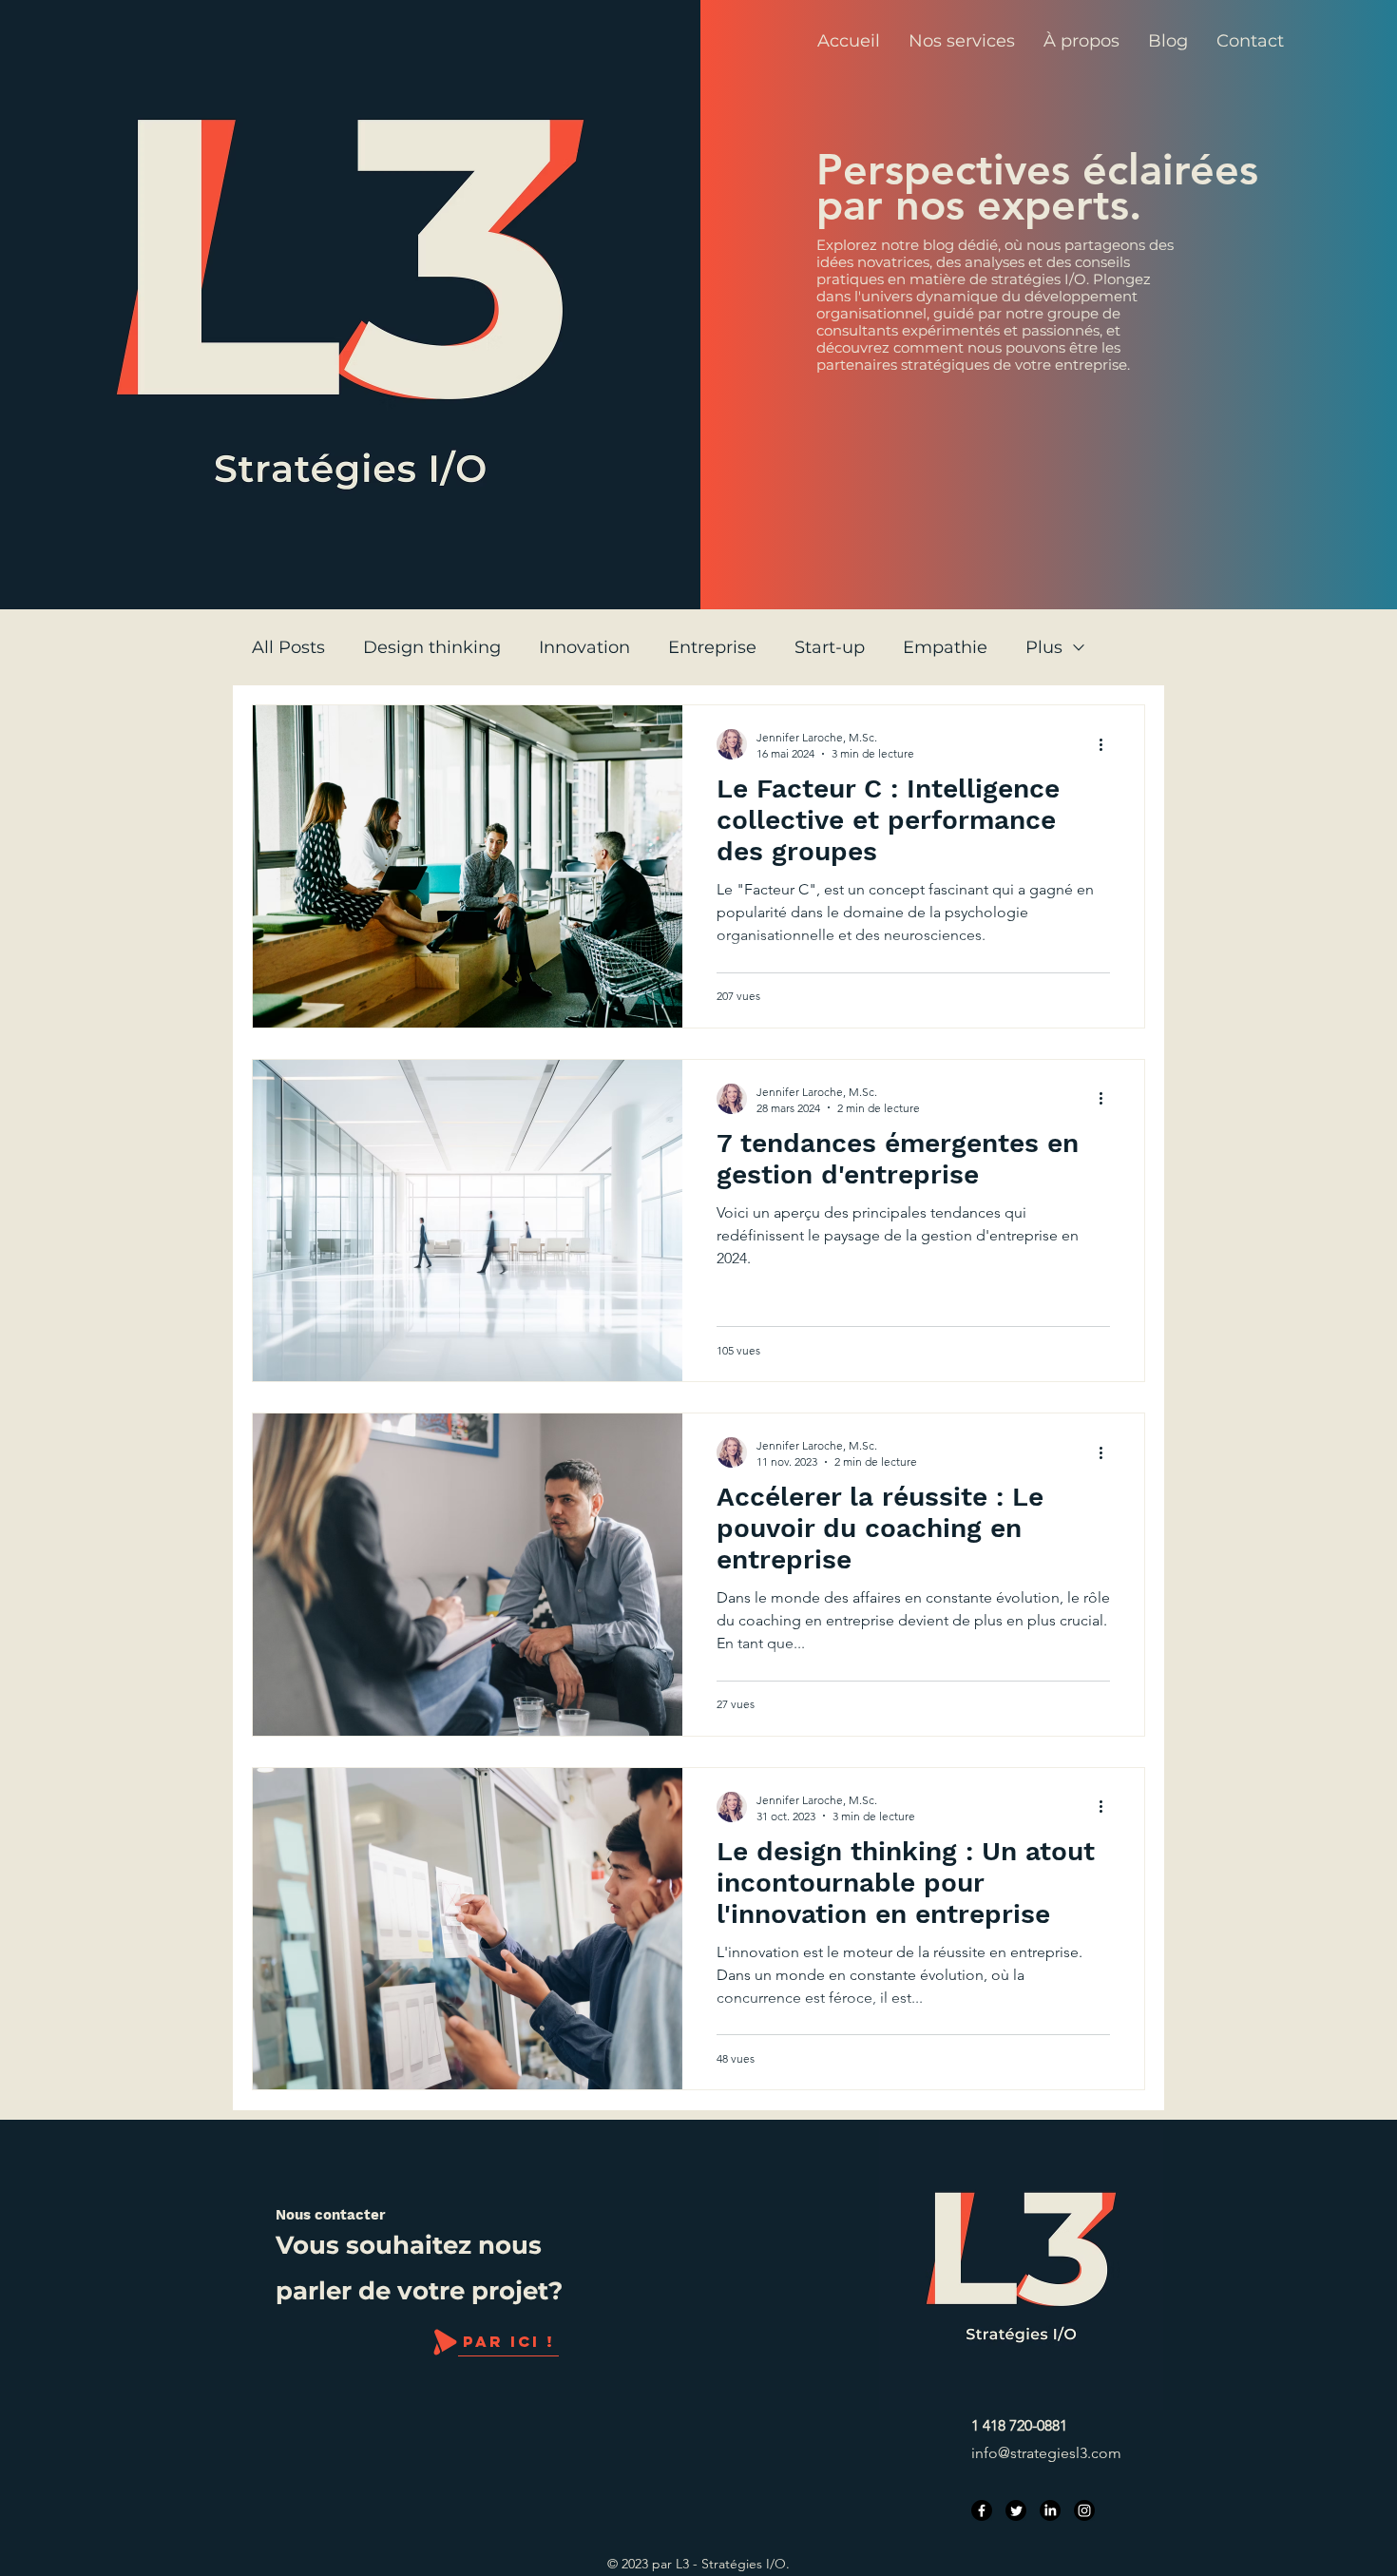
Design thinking (432, 647)
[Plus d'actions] (1107, 744)
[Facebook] (982, 2510)
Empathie (945, 647)
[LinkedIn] (1050, 2510)
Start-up (830, 647)
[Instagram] (1084, 2510)
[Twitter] (1016, 2510)
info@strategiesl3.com (1046, 2453)
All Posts (288, 647)
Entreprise (712, 647)
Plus (1044, 647)
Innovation (584, 647)
